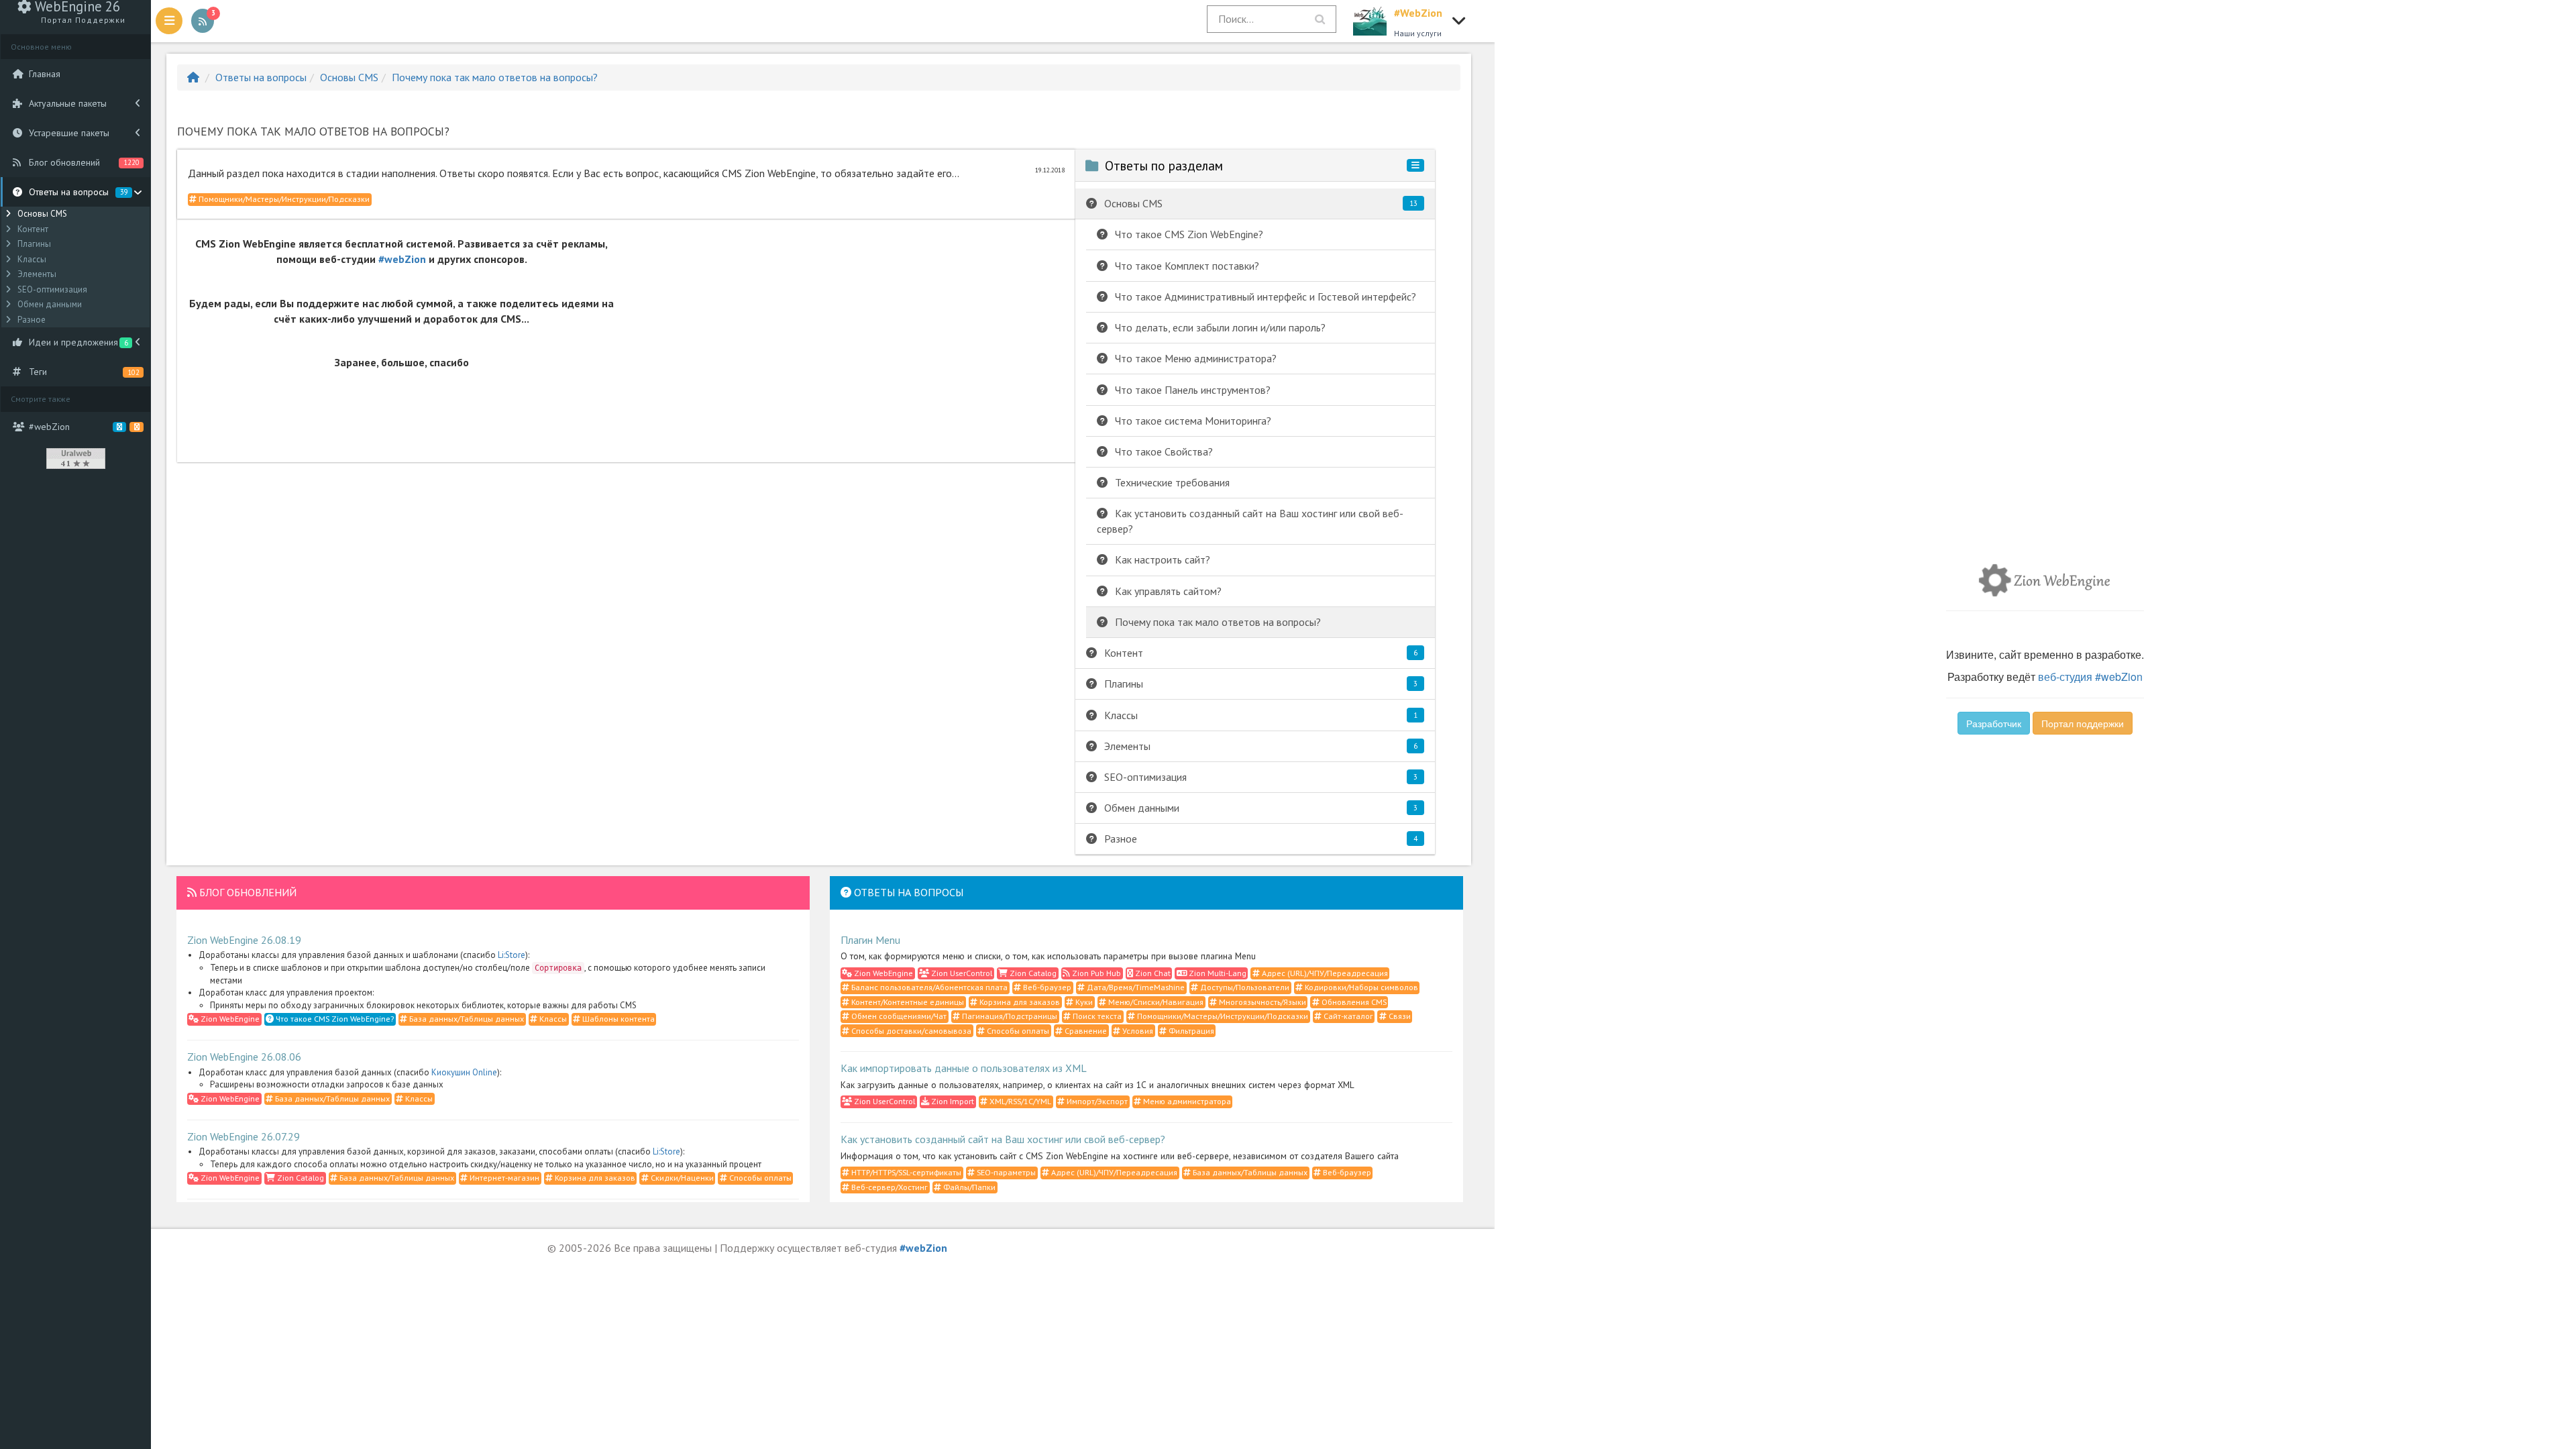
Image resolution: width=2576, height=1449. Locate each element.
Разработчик (1994, 723)
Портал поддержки (2083, 723)
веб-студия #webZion (2090, 677)
